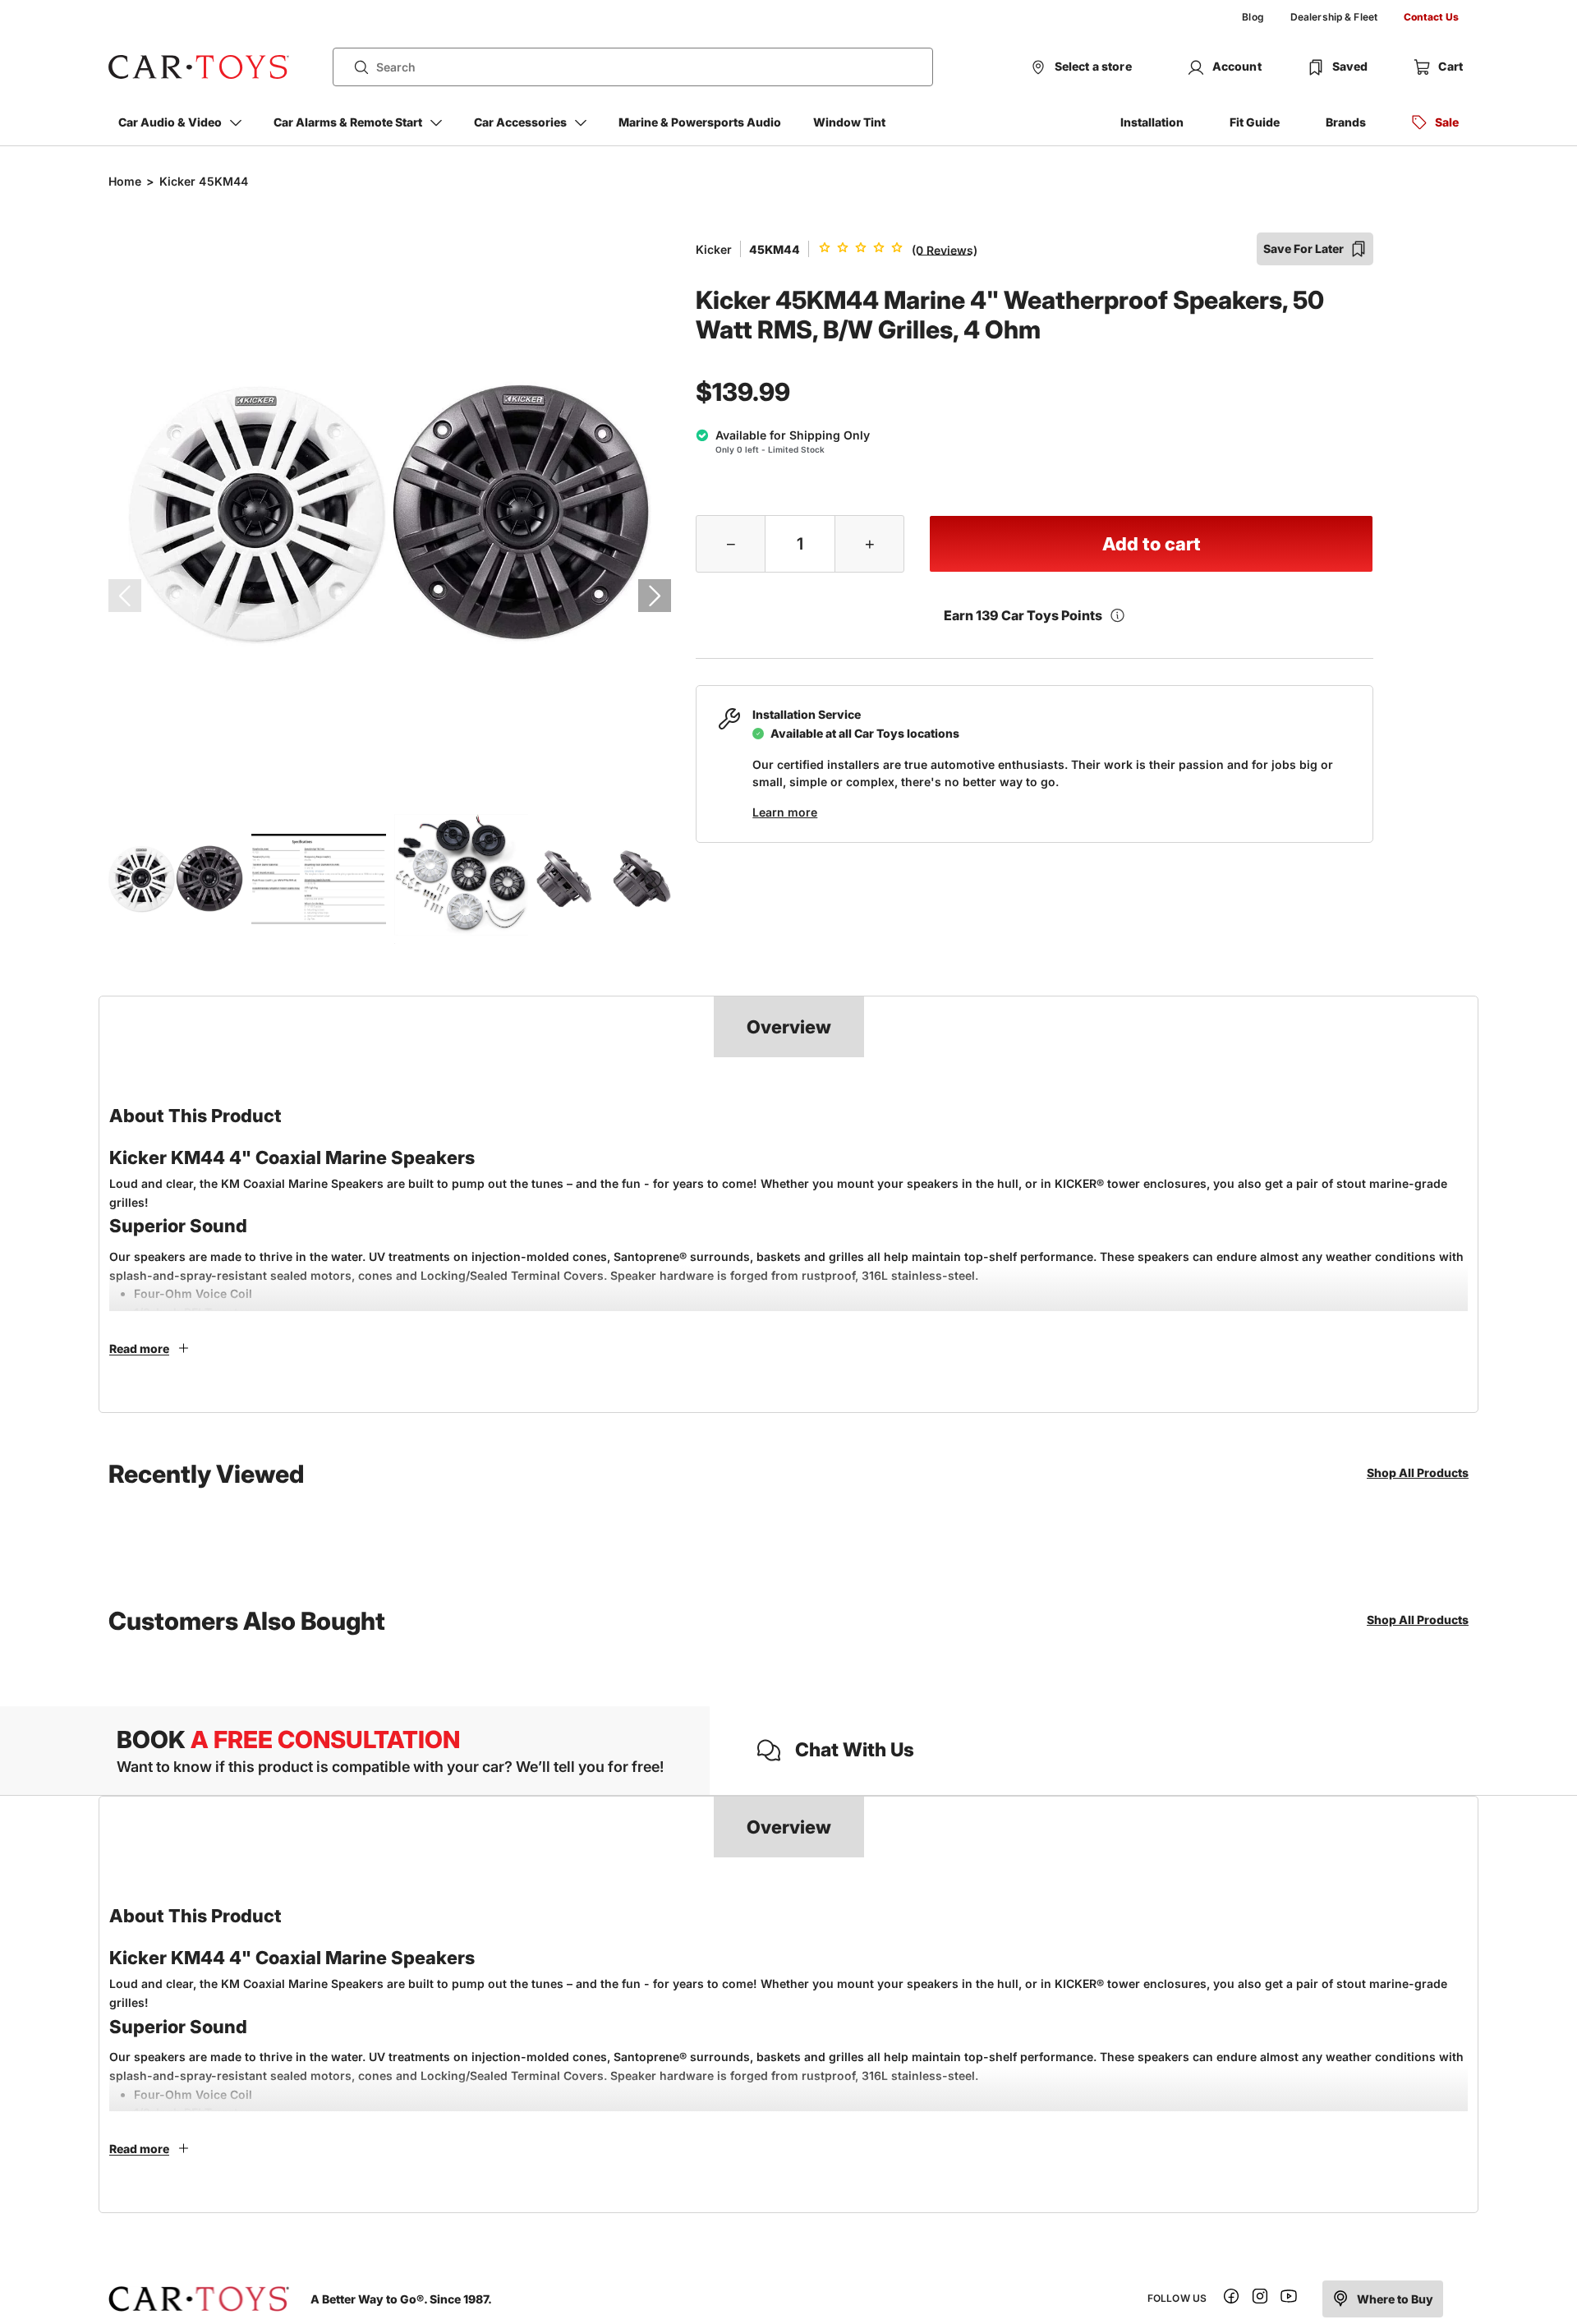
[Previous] (125, 596)
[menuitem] (1253, 17)
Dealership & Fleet (1334, 17)
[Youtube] (1289, 2299)
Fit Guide (1255, 122)
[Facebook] (1231, 2299)
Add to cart (1152, 544)
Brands (1346, 122)
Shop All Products (1418, 1473)
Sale (1447, 122)
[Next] (655, 596)
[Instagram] (1260, 2299)
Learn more (785, 812)
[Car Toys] (199, 67)
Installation (1152, 122)
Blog (1253, 17)
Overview (789, 1027)
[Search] (355, 67)
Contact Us (1431, 17)
